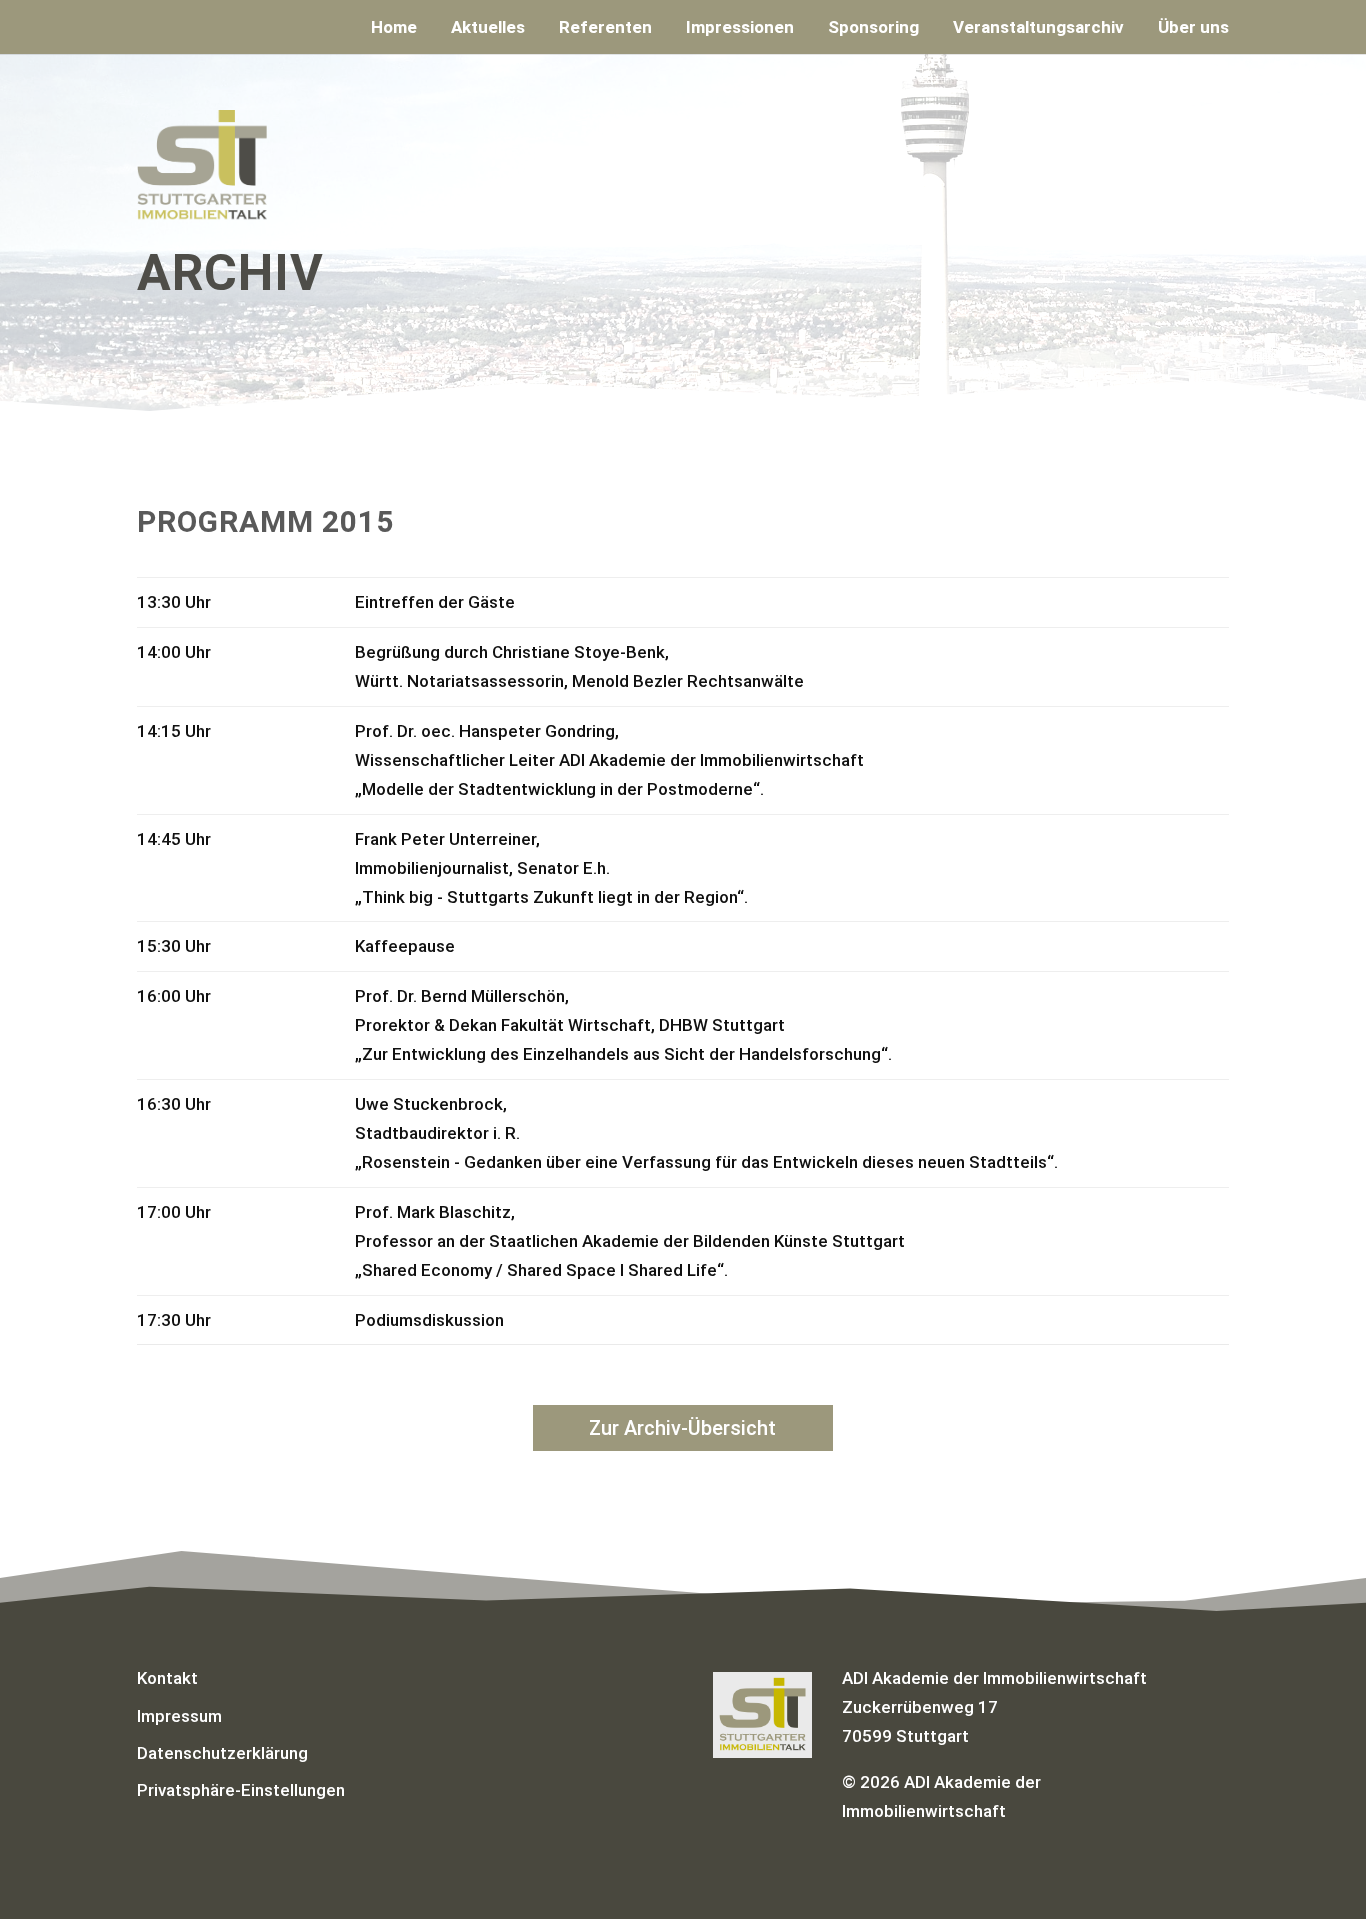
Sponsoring (873, 28)
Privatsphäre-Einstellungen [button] (241, 1790)
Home (394, 28)
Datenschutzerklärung (222, 1753)
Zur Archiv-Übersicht (682, 1428)
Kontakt (167, 1678)
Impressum (179, 1716)
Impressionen (740, 28)
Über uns (1193, 28)
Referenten (605, 28)
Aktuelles (488, 28)
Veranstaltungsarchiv (1038, 28)
